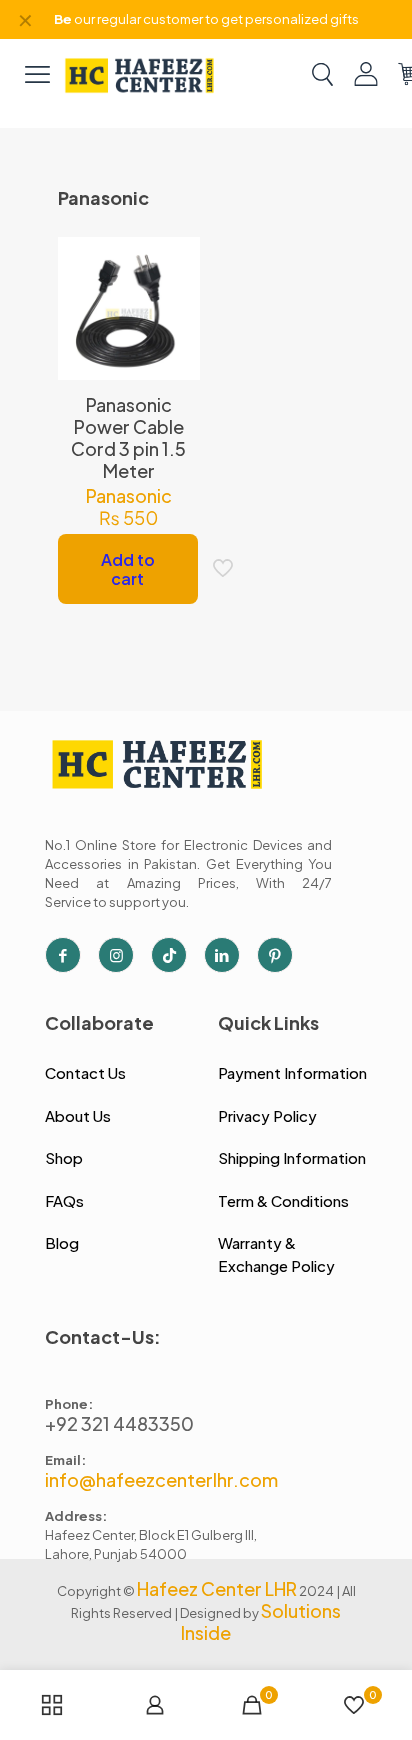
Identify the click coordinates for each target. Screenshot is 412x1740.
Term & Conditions (283, 1200)
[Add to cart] (177, 260)
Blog (62, 1242)
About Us (78, 1115)
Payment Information (292, 1072)
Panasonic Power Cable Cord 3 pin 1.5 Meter (128, 437)
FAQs (64, 1200)
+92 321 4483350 (119, 1423)
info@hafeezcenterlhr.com (161, 1479)
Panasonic (129, 495)
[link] (140, 73)
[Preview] (177, 347)
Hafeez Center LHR (217, 1588)
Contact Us (85, 1072)
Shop (64, 1157)
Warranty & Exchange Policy (276, 1254)
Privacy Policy (267, 1115)
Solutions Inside (261, 1621)
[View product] (177, 289)
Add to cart (128, 569)
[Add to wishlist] (177, 318)
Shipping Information (292, 1157)
